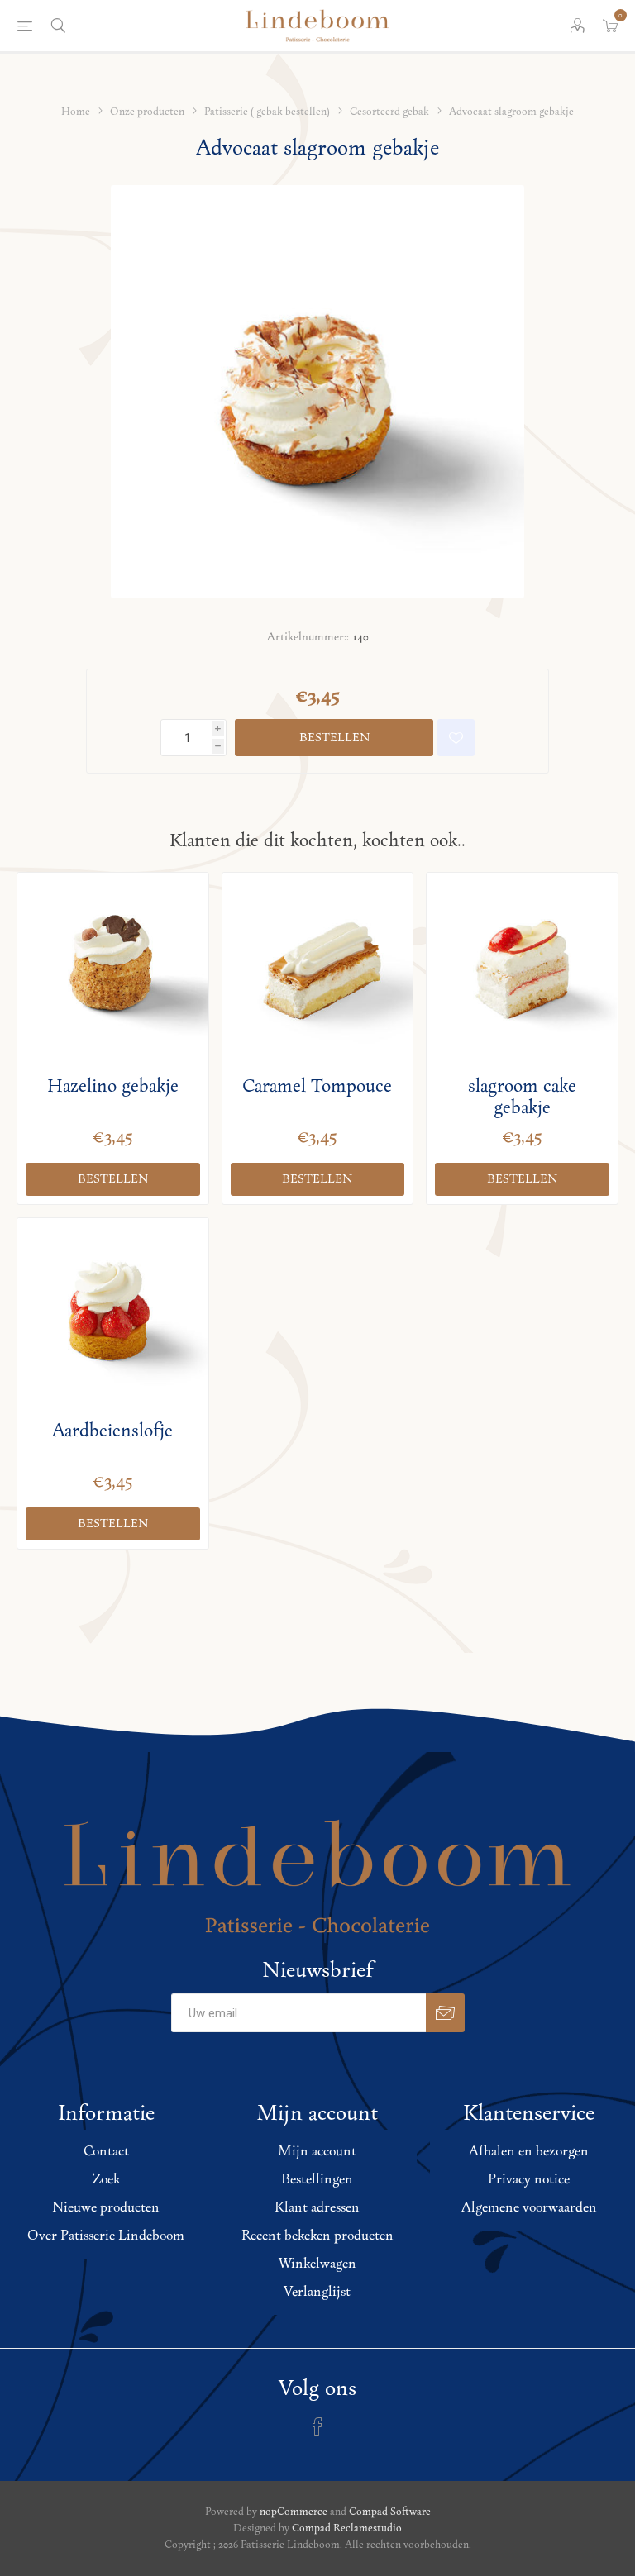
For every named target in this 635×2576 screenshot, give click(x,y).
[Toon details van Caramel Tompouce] (318, 968)
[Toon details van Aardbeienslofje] (113, 1314)
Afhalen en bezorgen (529, 2152)
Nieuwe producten (106, 2208)
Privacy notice (529, 2180)
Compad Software (390, 2512)
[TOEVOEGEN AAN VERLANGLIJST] (456, 738)
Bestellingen (317, 2180)
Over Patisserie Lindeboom (106, 2236)
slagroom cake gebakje (522, 1098)
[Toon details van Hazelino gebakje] (113, 968)
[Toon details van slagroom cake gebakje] (522, 968)
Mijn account (317, 2152)
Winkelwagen (317, 2264)
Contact (106, 2152)
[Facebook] (317, 2426)
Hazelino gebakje (113, 1087)
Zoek (106, 2180)
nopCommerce (294, 2512)
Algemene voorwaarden (529, 2208)
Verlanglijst (317, 2293)
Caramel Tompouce (317, 1087)
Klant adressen (317, 2208)
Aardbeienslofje (112, 1431)
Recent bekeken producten (317, 2236)
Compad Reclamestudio (347, 2528)
